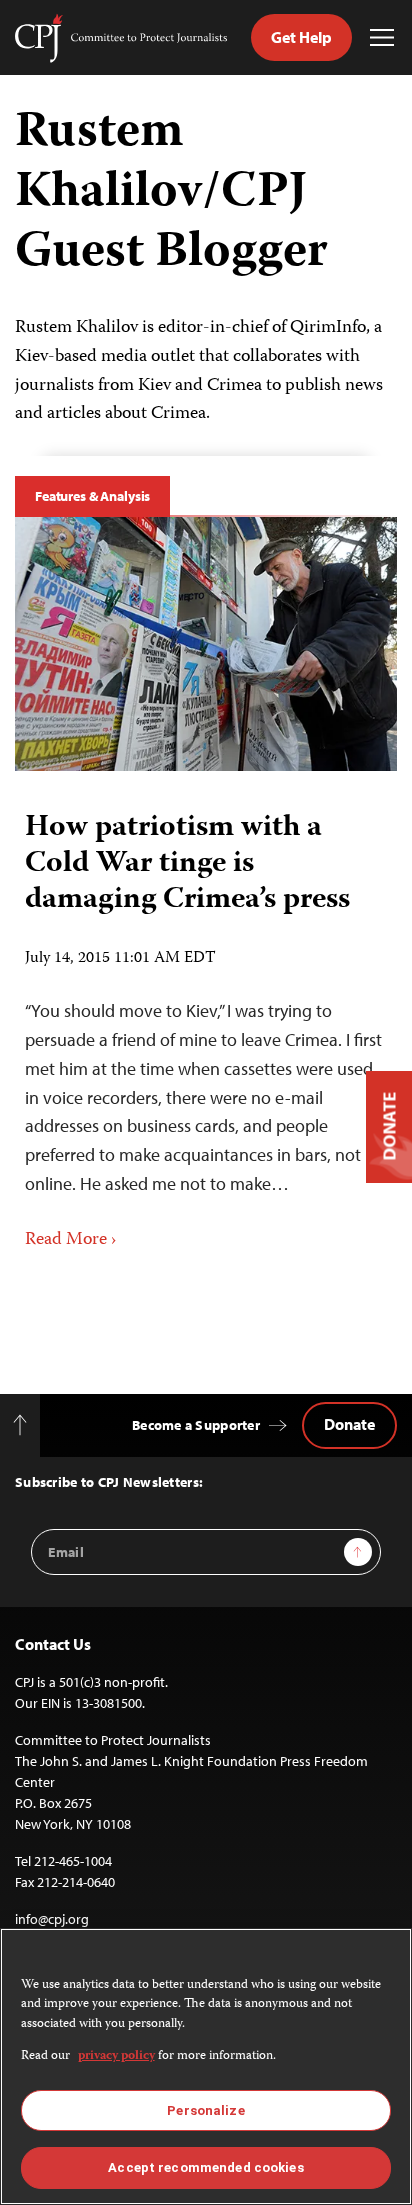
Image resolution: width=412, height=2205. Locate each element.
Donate (349, 1424)
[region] (206, 2066)
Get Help (301, 37)
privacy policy (116, 2056)
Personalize (205, 2110)
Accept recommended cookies (205, 2167)
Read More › (71, 1240)
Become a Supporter (196, 1425)
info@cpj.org (52, 1919)
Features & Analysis (92, 496)
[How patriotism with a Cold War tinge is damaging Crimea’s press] (206, 644)
